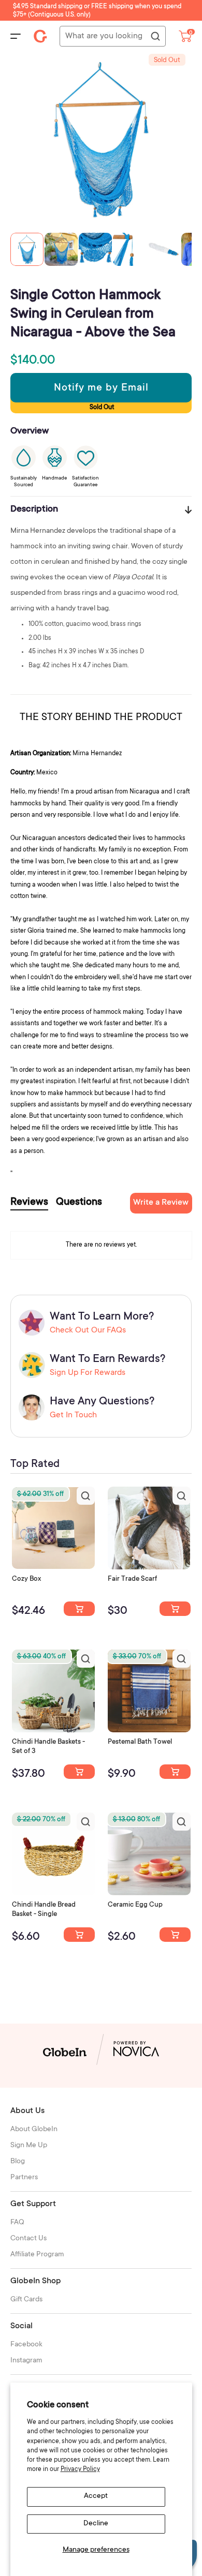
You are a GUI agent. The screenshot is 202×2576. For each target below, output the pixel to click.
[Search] (155, 37)
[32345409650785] (175, 1772)
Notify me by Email (101, 388)
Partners (24, 2178)
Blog (18, 2162)
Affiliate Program (37, 2255)
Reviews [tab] (29, 1203)
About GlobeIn (34, 2130)
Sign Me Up (29, 2146)
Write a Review (161, 1203)
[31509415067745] (175, 1935)
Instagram (26, 2361)
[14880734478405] (79, 1772)
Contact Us (28, 2239)
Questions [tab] (79, 1203)
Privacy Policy (80, 2469)
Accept (96, 2496)
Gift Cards (26, 2300)
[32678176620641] (175, 1609)
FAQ (17, 2223)
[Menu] (16, 36)
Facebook (26, 2345)
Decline (96, 2524)
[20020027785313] (79, 1935)
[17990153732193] (79, 1609)
